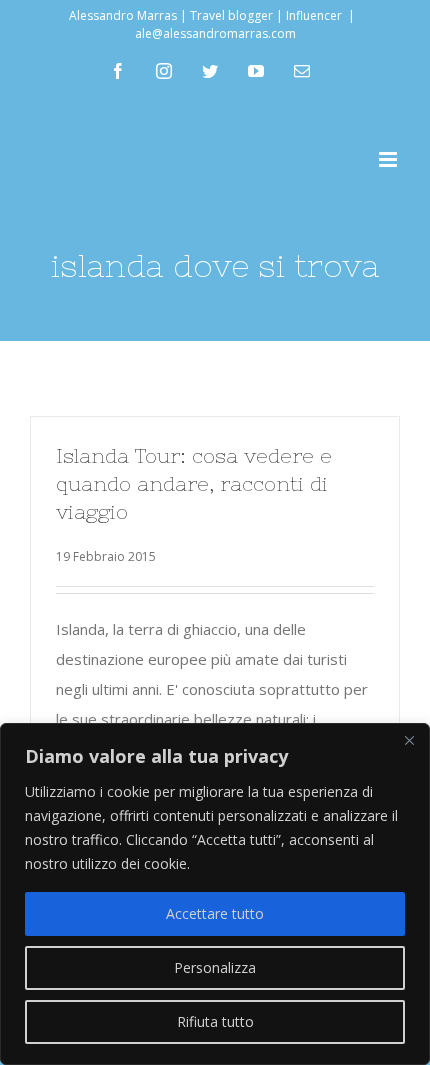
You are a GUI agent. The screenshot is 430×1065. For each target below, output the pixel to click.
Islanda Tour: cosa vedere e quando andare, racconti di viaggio (194, 483)
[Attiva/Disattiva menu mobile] (389, 159)
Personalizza (215, 967)
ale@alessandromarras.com (215, 33)
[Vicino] (409, 740)
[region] (215, 894)
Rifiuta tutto (215, 1021)
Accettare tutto (215, 913)
